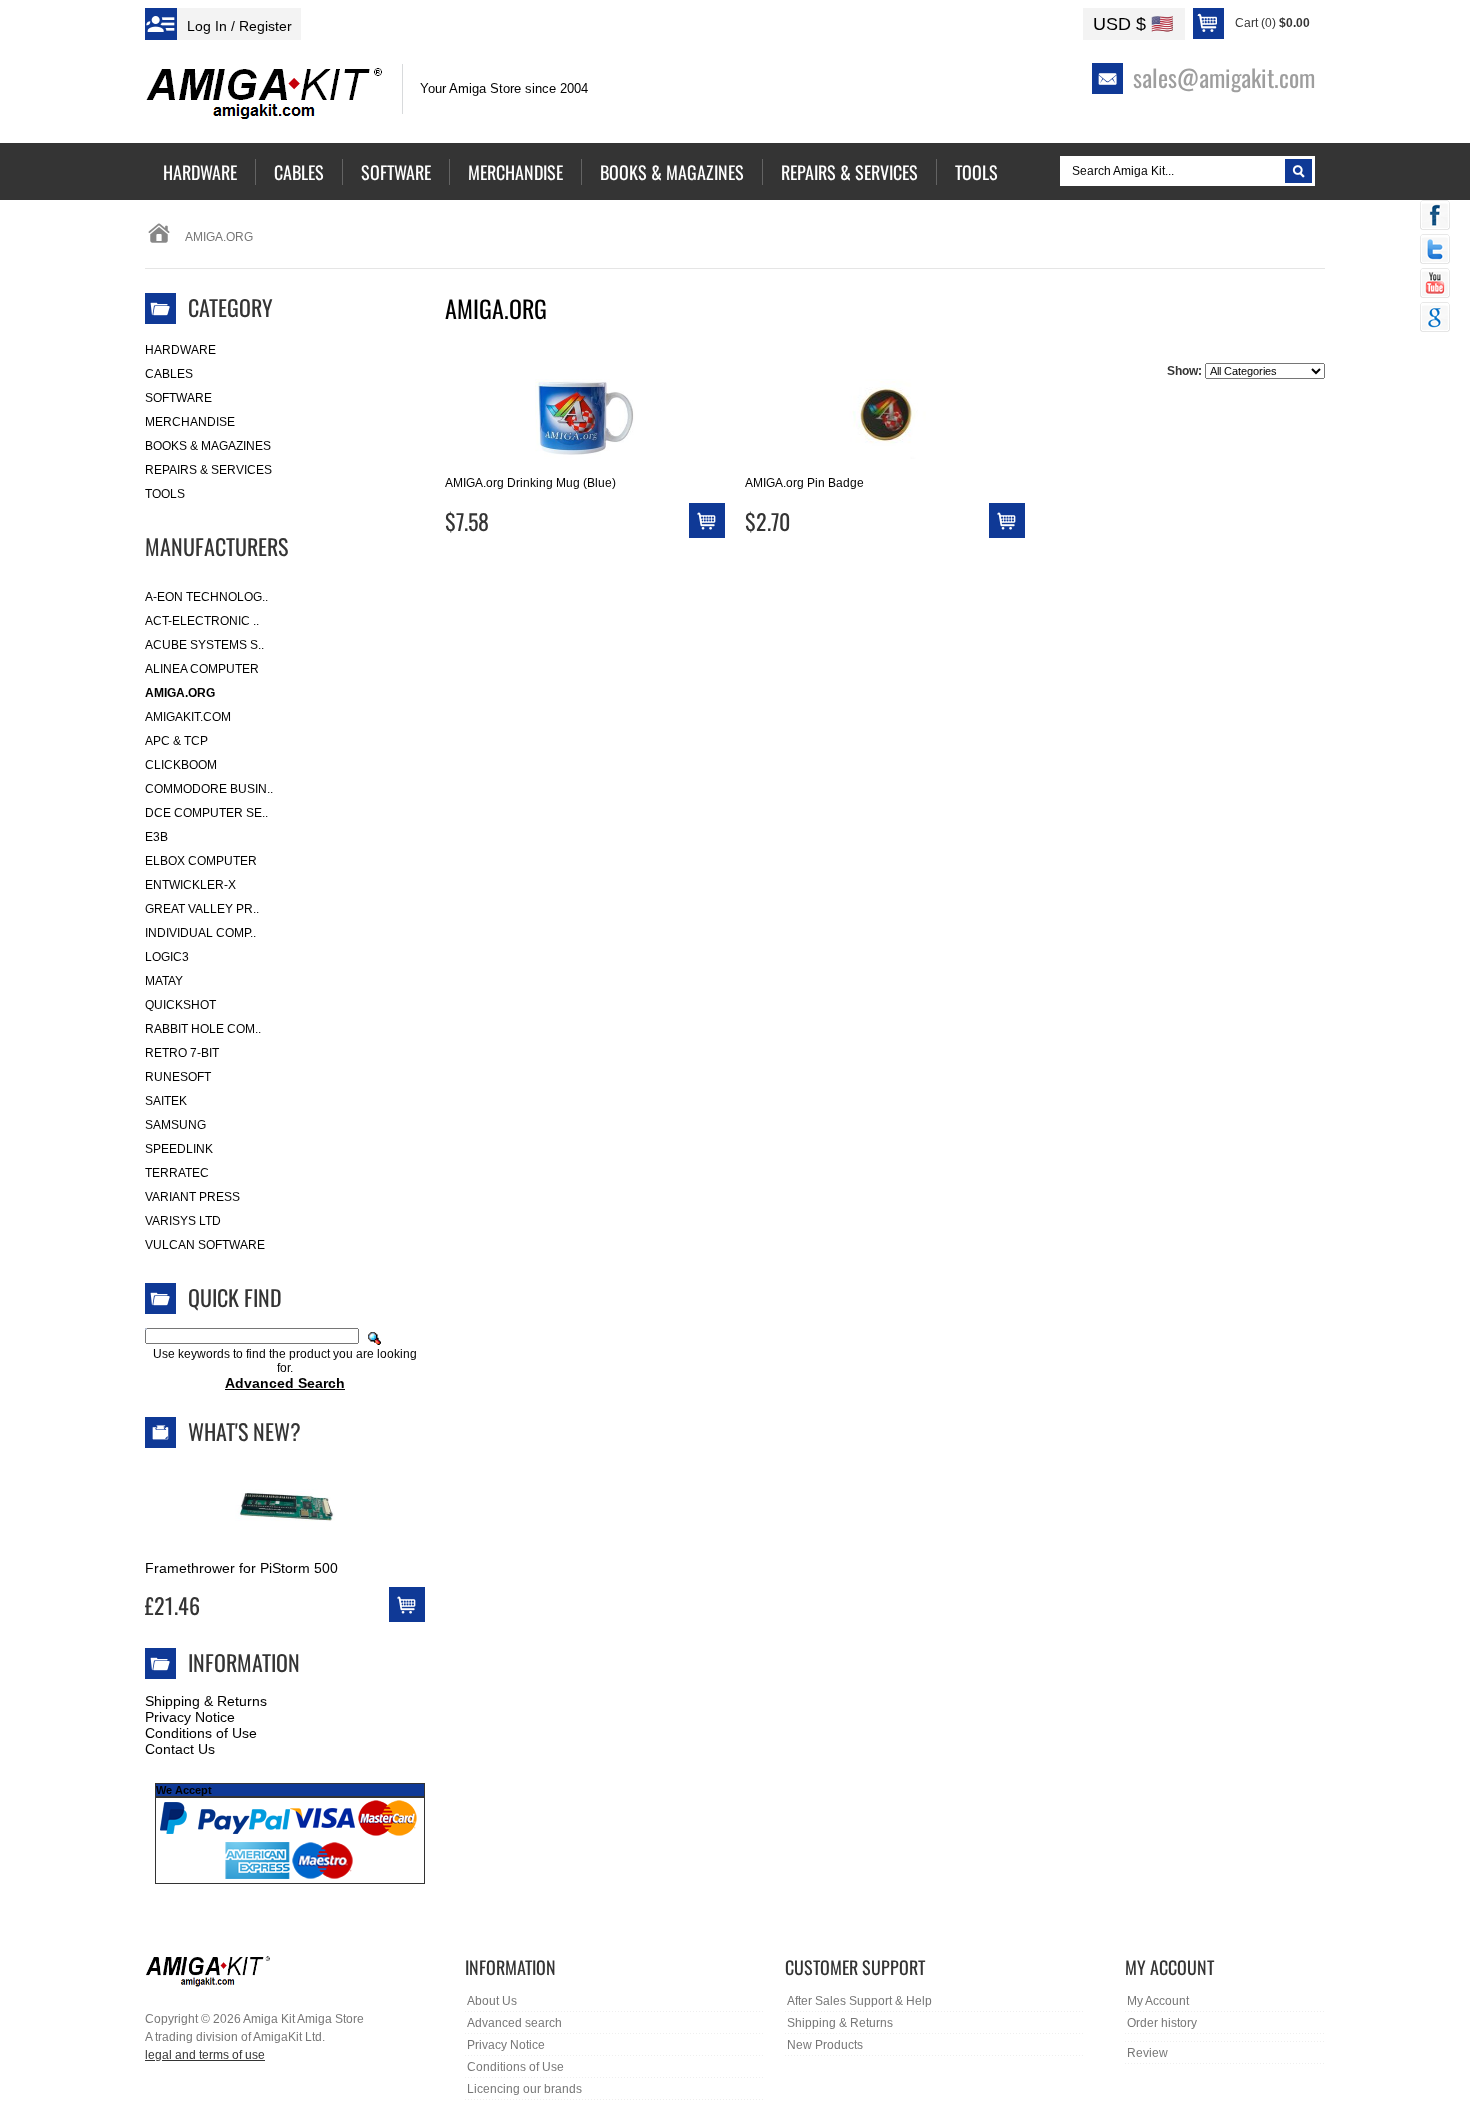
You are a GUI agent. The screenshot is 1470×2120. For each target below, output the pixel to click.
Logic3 (167, 957)
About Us (492, 2001)
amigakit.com (188, 717)
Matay (164, 981)
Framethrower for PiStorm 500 (241, 1568)
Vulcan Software (205, 1245)
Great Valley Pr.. (202, 909)
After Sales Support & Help (859, 2001)
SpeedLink (179, 1149)
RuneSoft (178, 1077)
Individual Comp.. (200, 933)
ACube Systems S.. (204, 645)
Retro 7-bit (182, 1053)
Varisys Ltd (183, 1221)
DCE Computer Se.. (206, 813)
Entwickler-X (190, 885)
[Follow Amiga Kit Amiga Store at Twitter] (1435, 251)
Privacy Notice (190, 1717)
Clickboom (181, 765)
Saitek (166, 1101)
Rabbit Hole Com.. (203, 1029)
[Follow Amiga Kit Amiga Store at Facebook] (1435, 217)
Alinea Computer (202, 669)
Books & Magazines (208, 446)
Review (1147, 2053)
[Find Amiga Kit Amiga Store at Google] (1435, 319)
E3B (156, 837)
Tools (165, 494)
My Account (1158, 2001)
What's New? (244, 1431)
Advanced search (514, 2023)
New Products (825, 2045)
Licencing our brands (524, 2089)
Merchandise (190, 422)
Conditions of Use (201, 1733)
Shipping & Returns (206, 1701)
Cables (169, 374)
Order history (1162, 2023)
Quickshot (180, 1005)
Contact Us (180, 1749)
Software (178, 398)
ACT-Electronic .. (202, 621)
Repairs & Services (208, 470)
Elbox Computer (201, 861)
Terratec (177, 1173)
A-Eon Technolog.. (206, 597)
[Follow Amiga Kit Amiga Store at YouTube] (1435, 285)
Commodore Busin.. (209, 789)
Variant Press (192, 1197)
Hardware (180, 350)
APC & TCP (176, 741)
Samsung (175, 1125)
